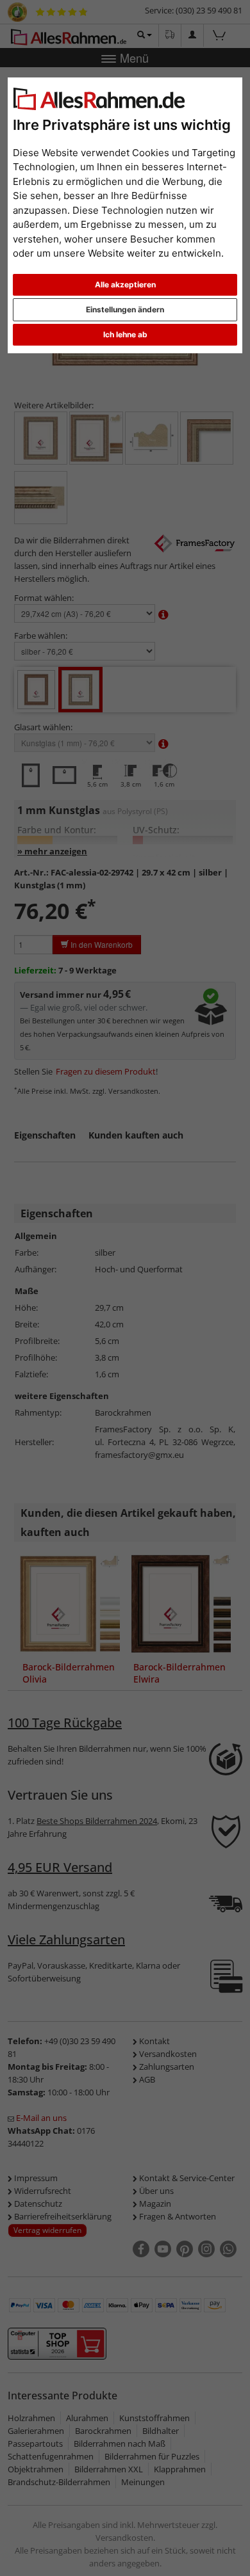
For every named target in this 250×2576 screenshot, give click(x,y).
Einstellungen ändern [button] (125, 309)
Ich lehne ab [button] (125, 334)
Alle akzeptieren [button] (125, 284)
